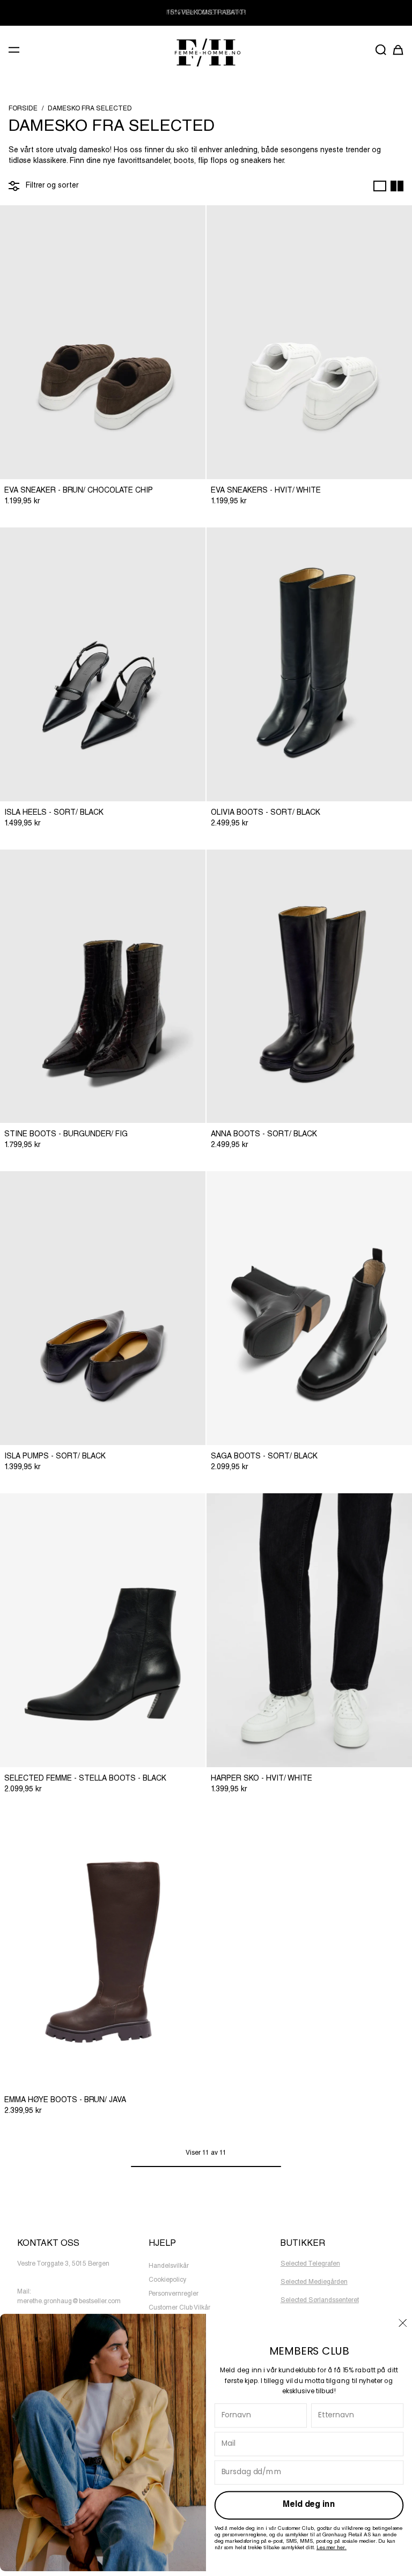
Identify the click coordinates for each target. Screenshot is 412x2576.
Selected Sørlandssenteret (320, 2300)
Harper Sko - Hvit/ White (262, 1779)
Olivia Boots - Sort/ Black (266, 813)
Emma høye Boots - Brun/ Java (65, 2101)
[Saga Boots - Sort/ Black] (309, 1308)
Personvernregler (174, 2294)
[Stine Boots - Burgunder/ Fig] (103, 987)
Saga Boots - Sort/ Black (264, 1457)
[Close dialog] (403, 2322)
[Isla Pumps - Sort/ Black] (103, 1308)
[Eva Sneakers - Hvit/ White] (309, 342)
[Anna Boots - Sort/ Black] (309, 987)
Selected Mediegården (314, 2282)
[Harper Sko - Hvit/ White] (309, 1630)
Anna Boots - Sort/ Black (264, 1135)
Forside (23, 109)
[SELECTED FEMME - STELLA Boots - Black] (103, 1630)
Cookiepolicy (167, 2280)
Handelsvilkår (169, 2266)
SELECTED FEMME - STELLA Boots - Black (85, 1779)
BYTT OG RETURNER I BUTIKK (206, 13)
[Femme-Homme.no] (206, 52)
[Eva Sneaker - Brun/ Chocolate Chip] (103, 342)
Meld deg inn (309, 2505)
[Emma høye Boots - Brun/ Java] (103, 1952)
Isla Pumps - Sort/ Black (55, 1457)
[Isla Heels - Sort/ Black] (103, 664)
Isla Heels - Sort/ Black (54, 813)
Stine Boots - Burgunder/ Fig (66, 1135)
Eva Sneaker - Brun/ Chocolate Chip (79, 491)
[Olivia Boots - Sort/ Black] (309, 664)
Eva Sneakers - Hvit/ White (266, 491)
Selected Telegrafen (310, 2264)
